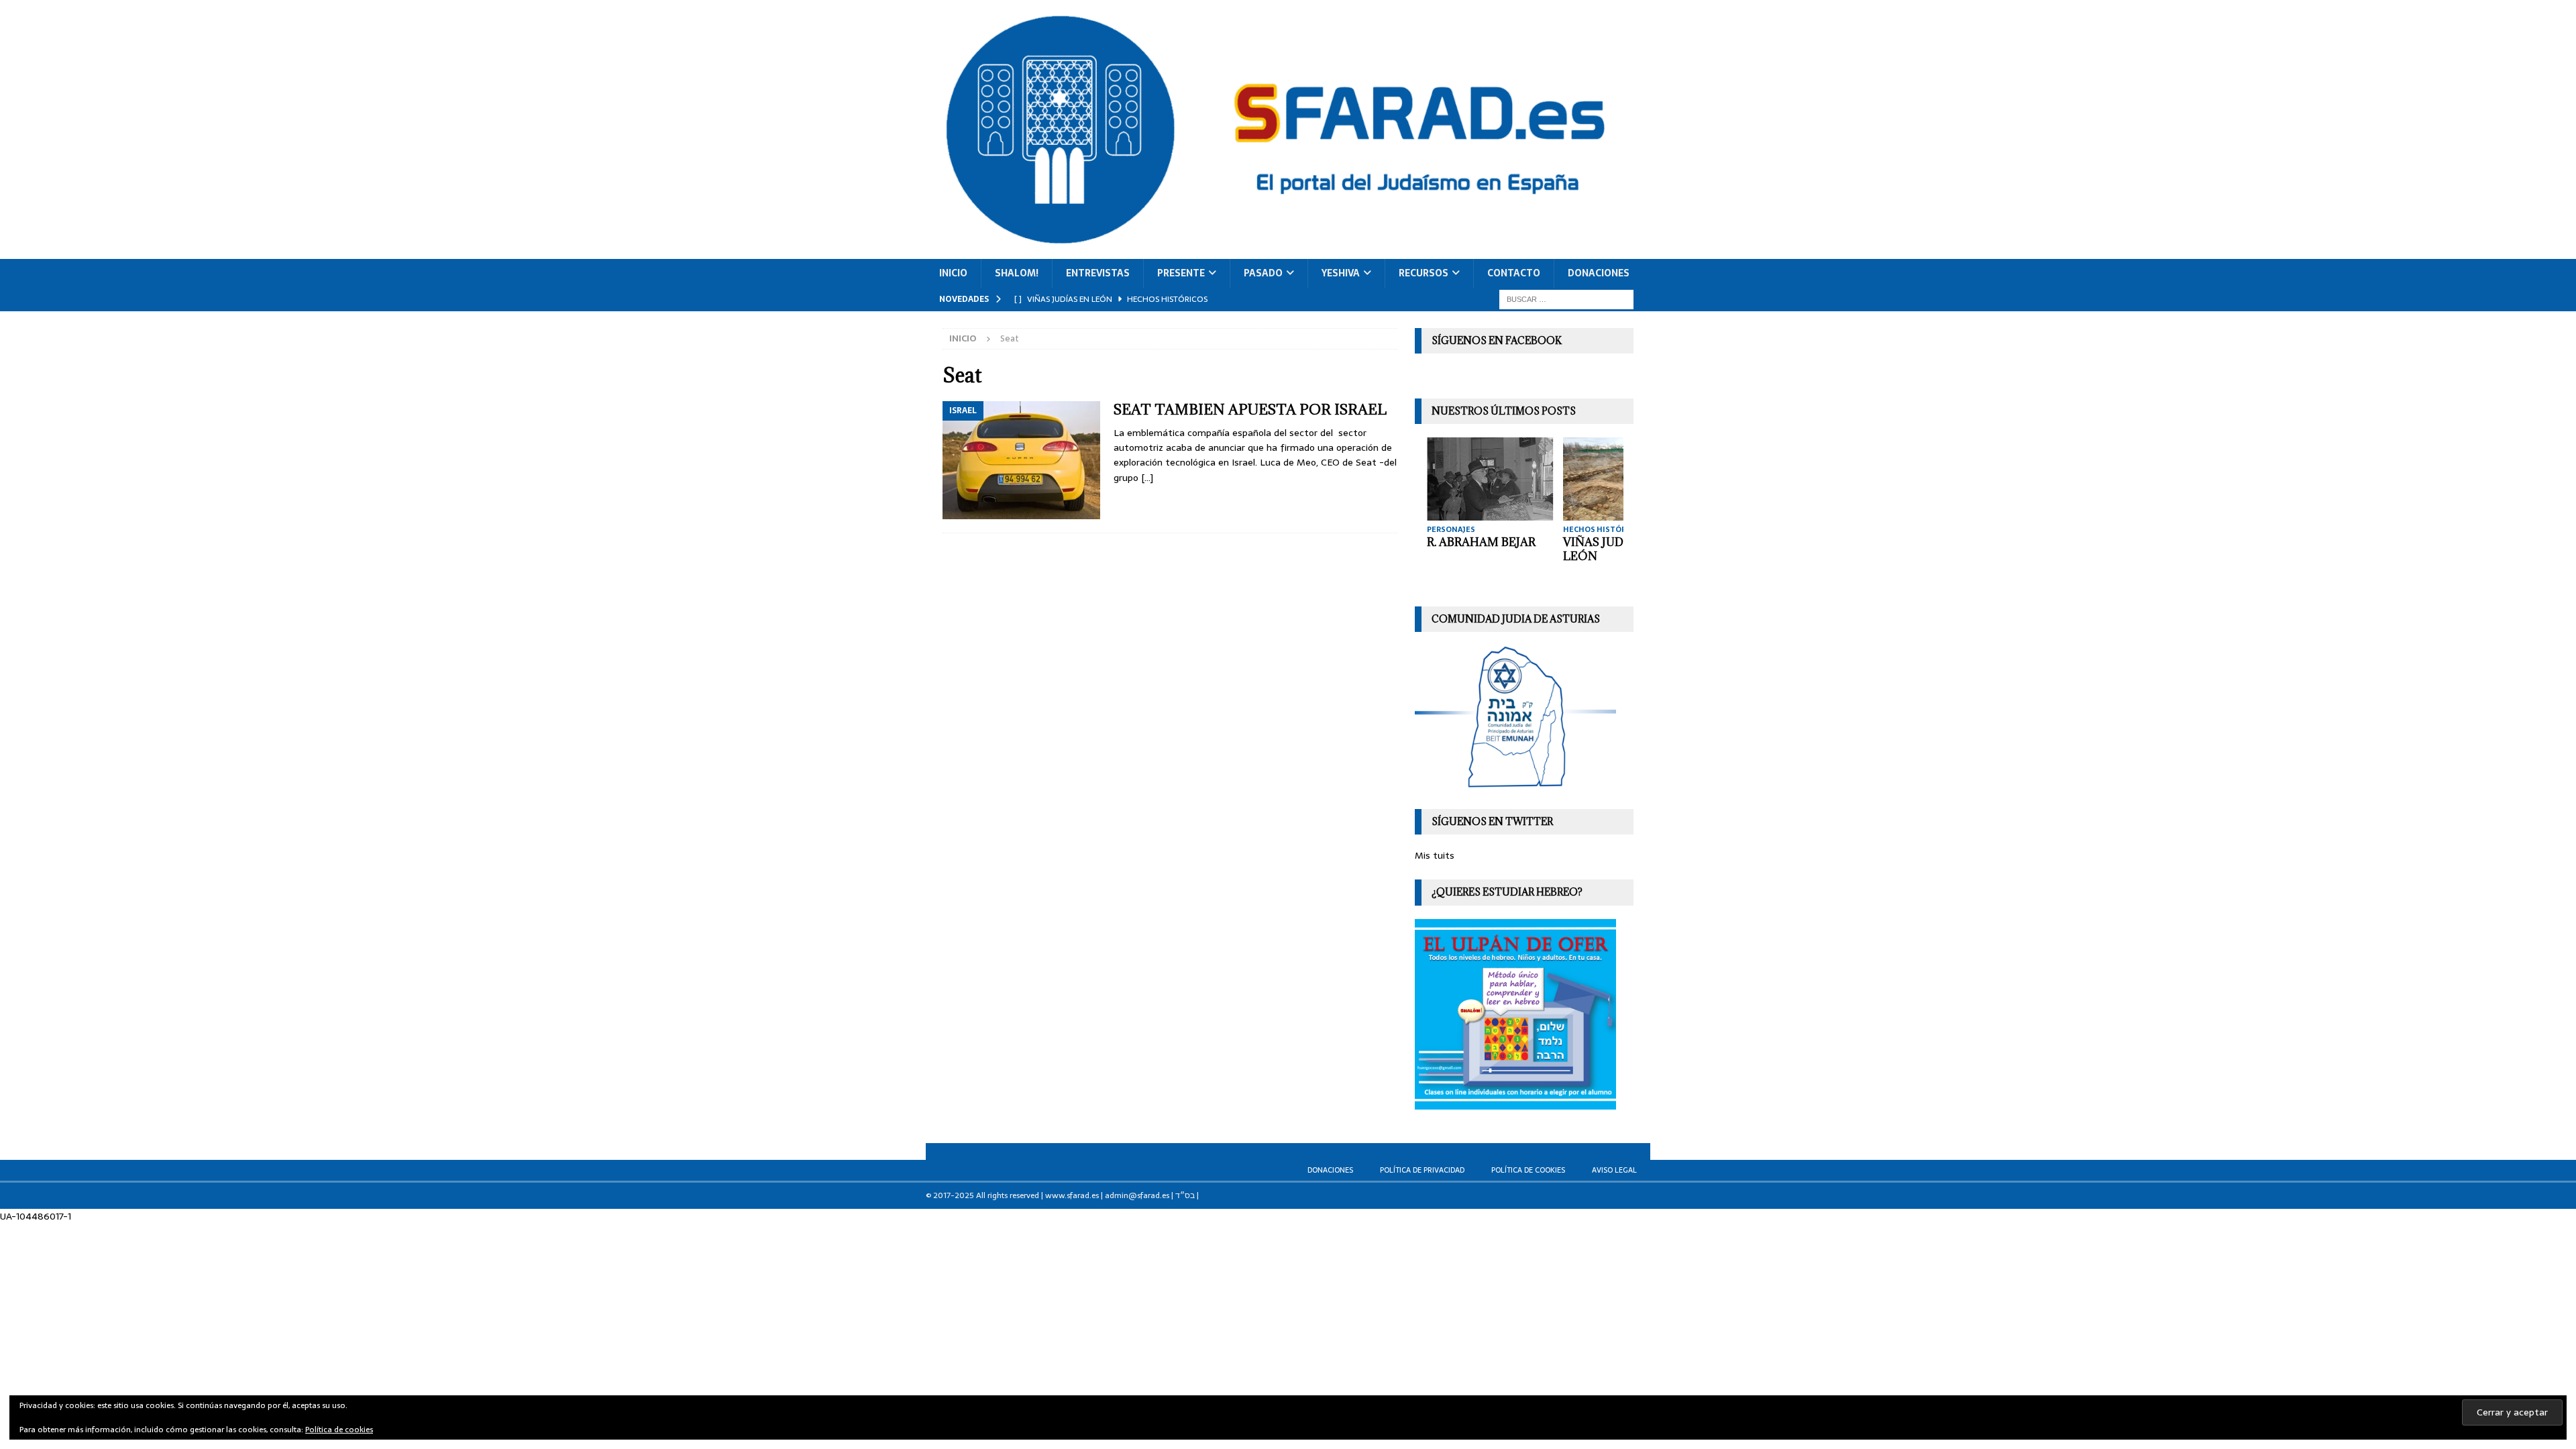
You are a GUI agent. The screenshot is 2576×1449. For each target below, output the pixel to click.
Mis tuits (1435, 855)
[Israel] (1021, 461)
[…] (1147, 478)
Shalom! (1017, 273)
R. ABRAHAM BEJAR (1479, 542)
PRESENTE (1181, 273)
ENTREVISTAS (1098, 273)
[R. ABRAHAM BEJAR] (1488, 479)
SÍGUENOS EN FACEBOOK (1497, 340)
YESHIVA (1341, 273)
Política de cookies (1528, 1170)
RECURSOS (1424, 273)
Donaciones (1599, 273)
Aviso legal (1614, 1170)
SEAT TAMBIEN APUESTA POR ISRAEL (1250, 410)
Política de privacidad (1422, 1170)
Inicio (953, 273)
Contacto (1514, 273)
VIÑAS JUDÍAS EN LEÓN (1610, 549)
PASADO (1263, 273)
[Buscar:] (1566, 299)
